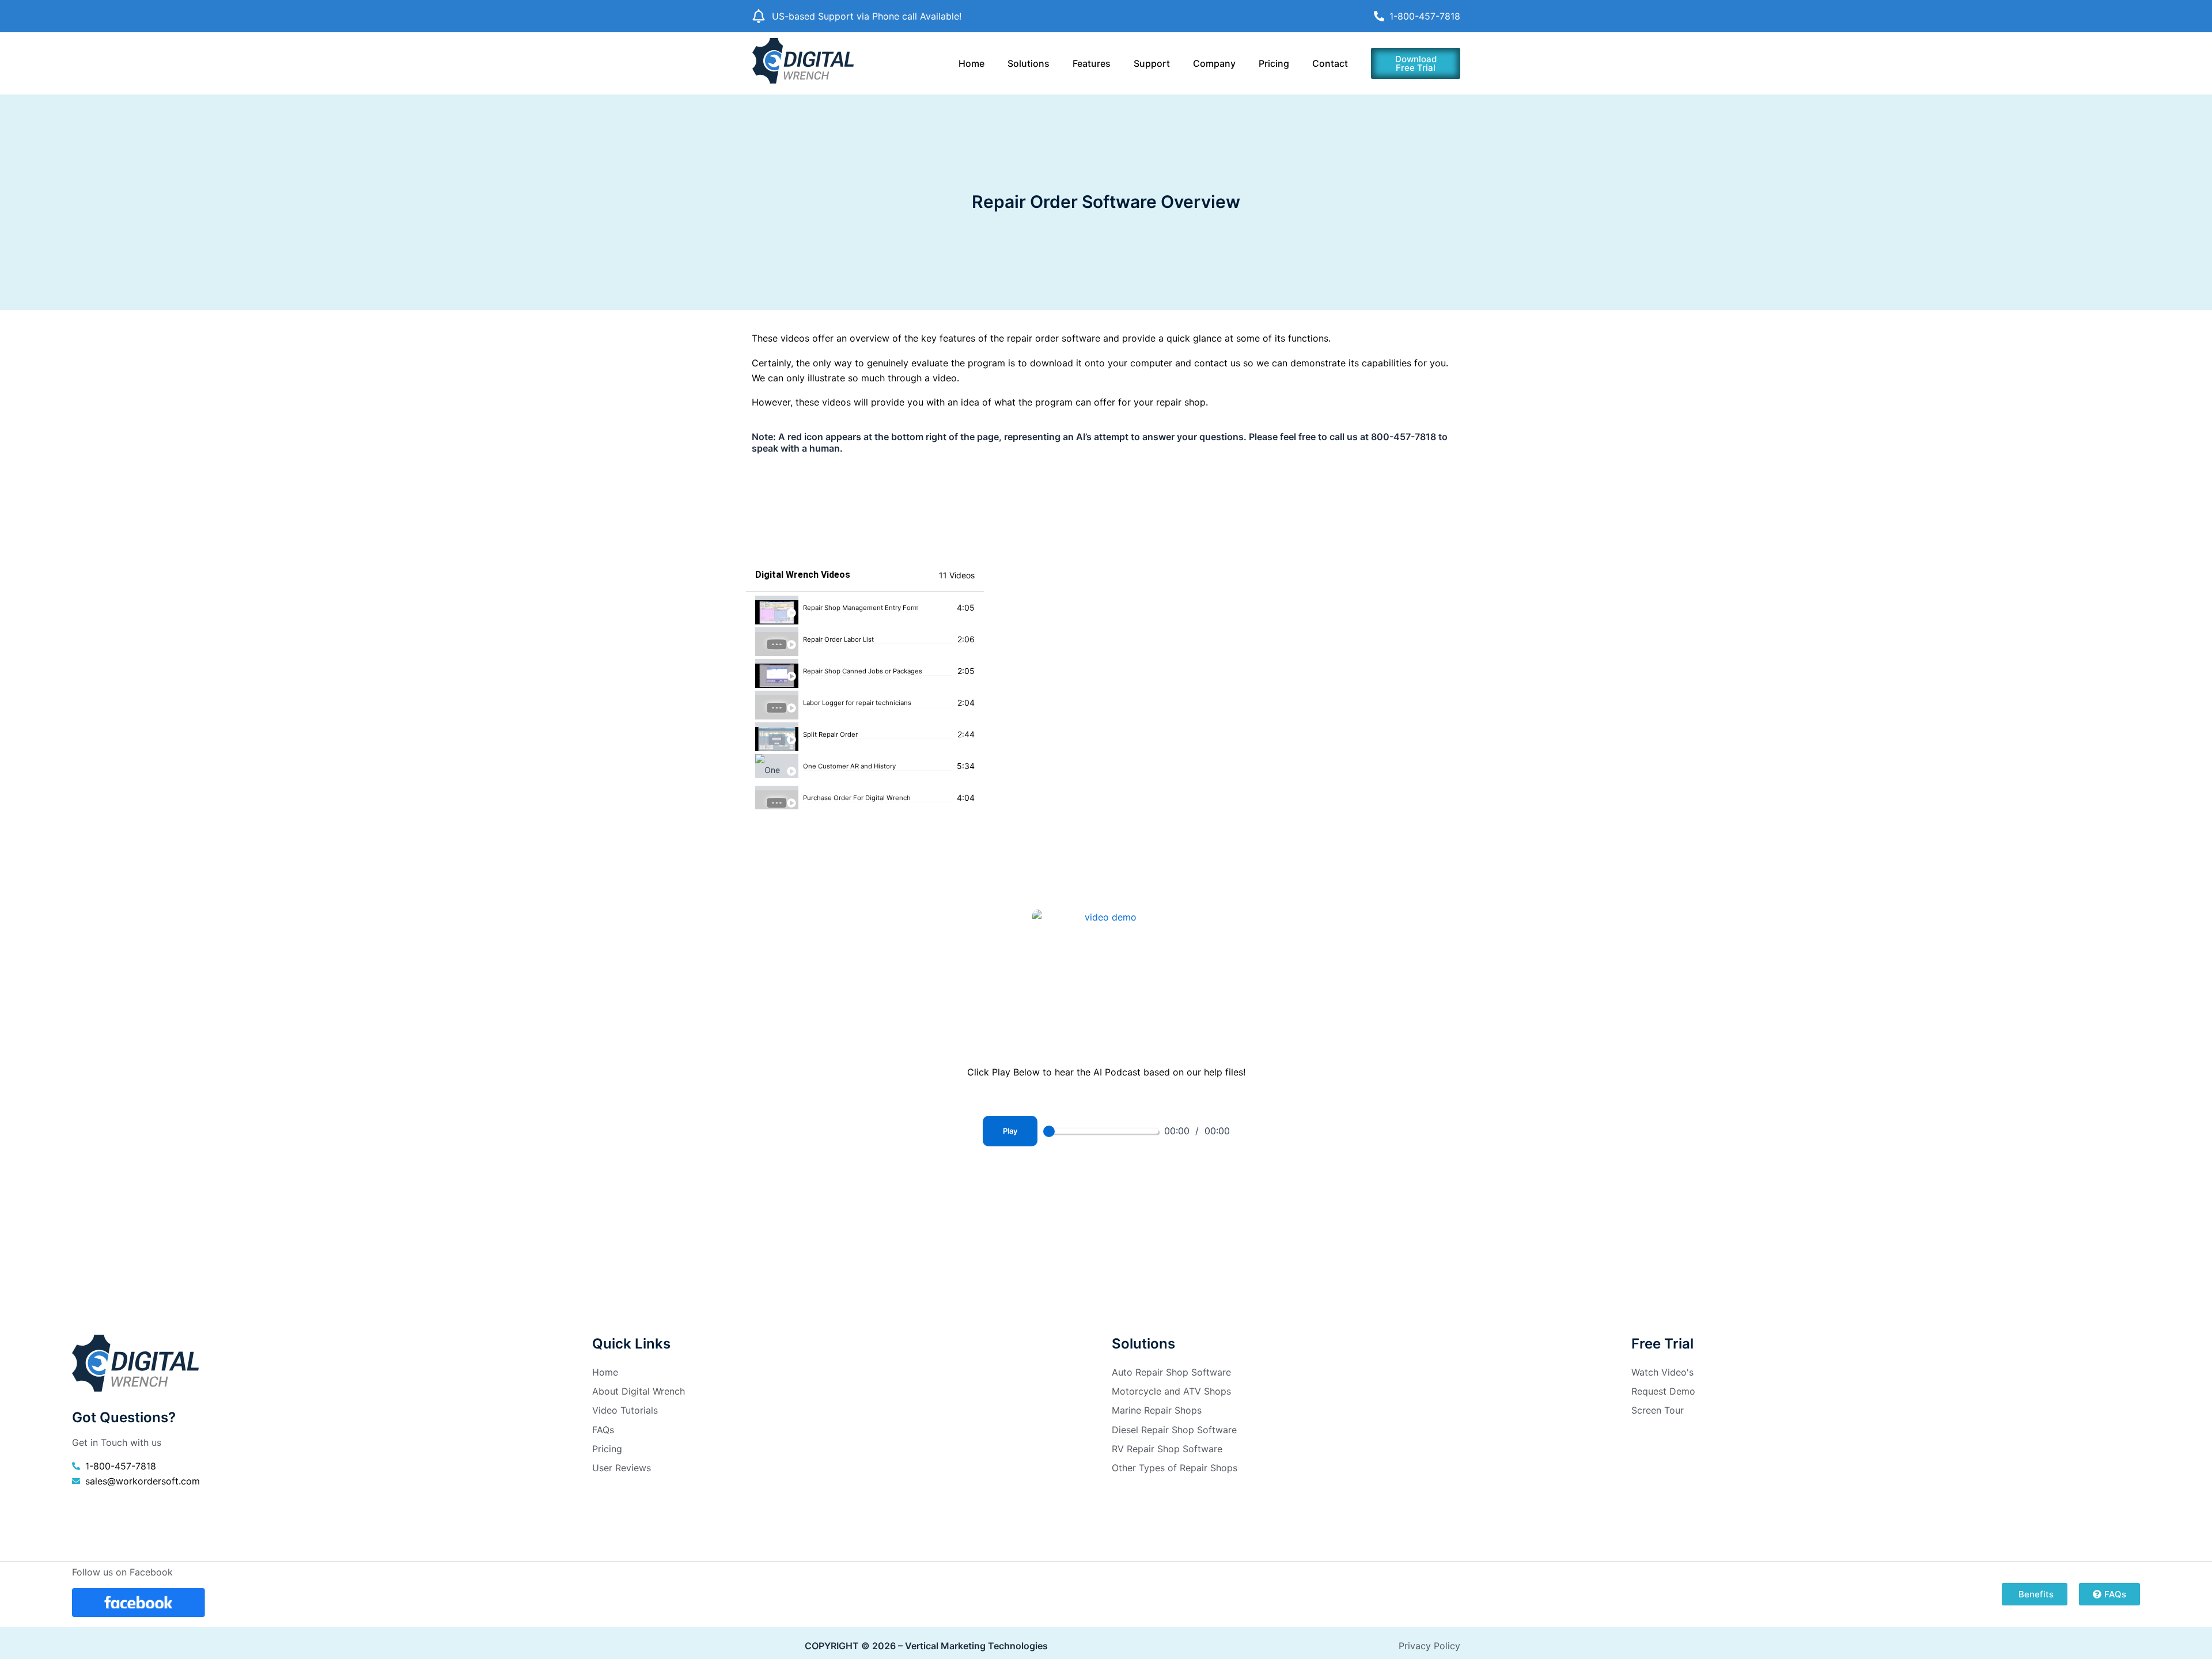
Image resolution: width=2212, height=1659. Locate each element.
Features (1092, 63)
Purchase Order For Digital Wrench (857, 798)
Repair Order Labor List (838, 640)
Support (1152, 63)
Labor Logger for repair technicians (857, 703)
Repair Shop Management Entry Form (861, 608)
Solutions (1029, 63)
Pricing (1274, 63)
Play (1010, 1131)
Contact (1330, 63)
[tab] (865, 607)
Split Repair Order (830, 735)
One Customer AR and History (849, 766)
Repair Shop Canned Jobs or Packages (863, 671)
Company (1214, 63)
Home (971, 63)
